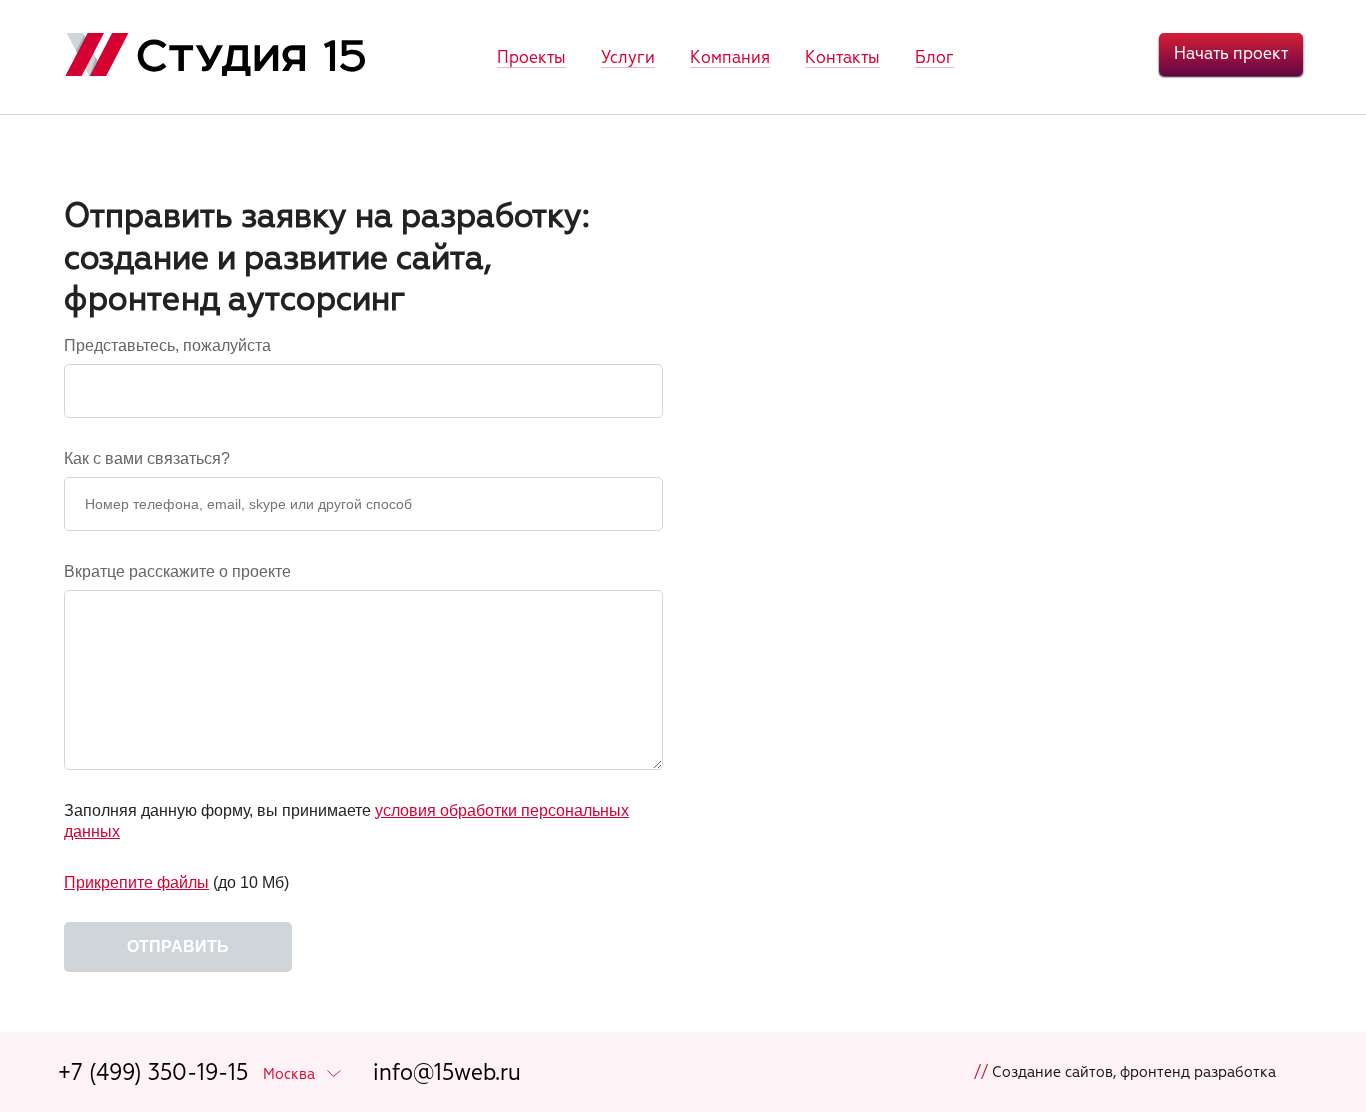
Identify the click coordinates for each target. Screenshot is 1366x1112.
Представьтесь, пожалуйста (167, 345)
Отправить (178, 946)
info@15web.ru (447, 1072)
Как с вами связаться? (147, 458)
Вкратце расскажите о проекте (177, 571)
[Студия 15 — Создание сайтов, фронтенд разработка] (215, 57)
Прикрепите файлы (136, 882)
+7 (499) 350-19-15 (153, 1072)
